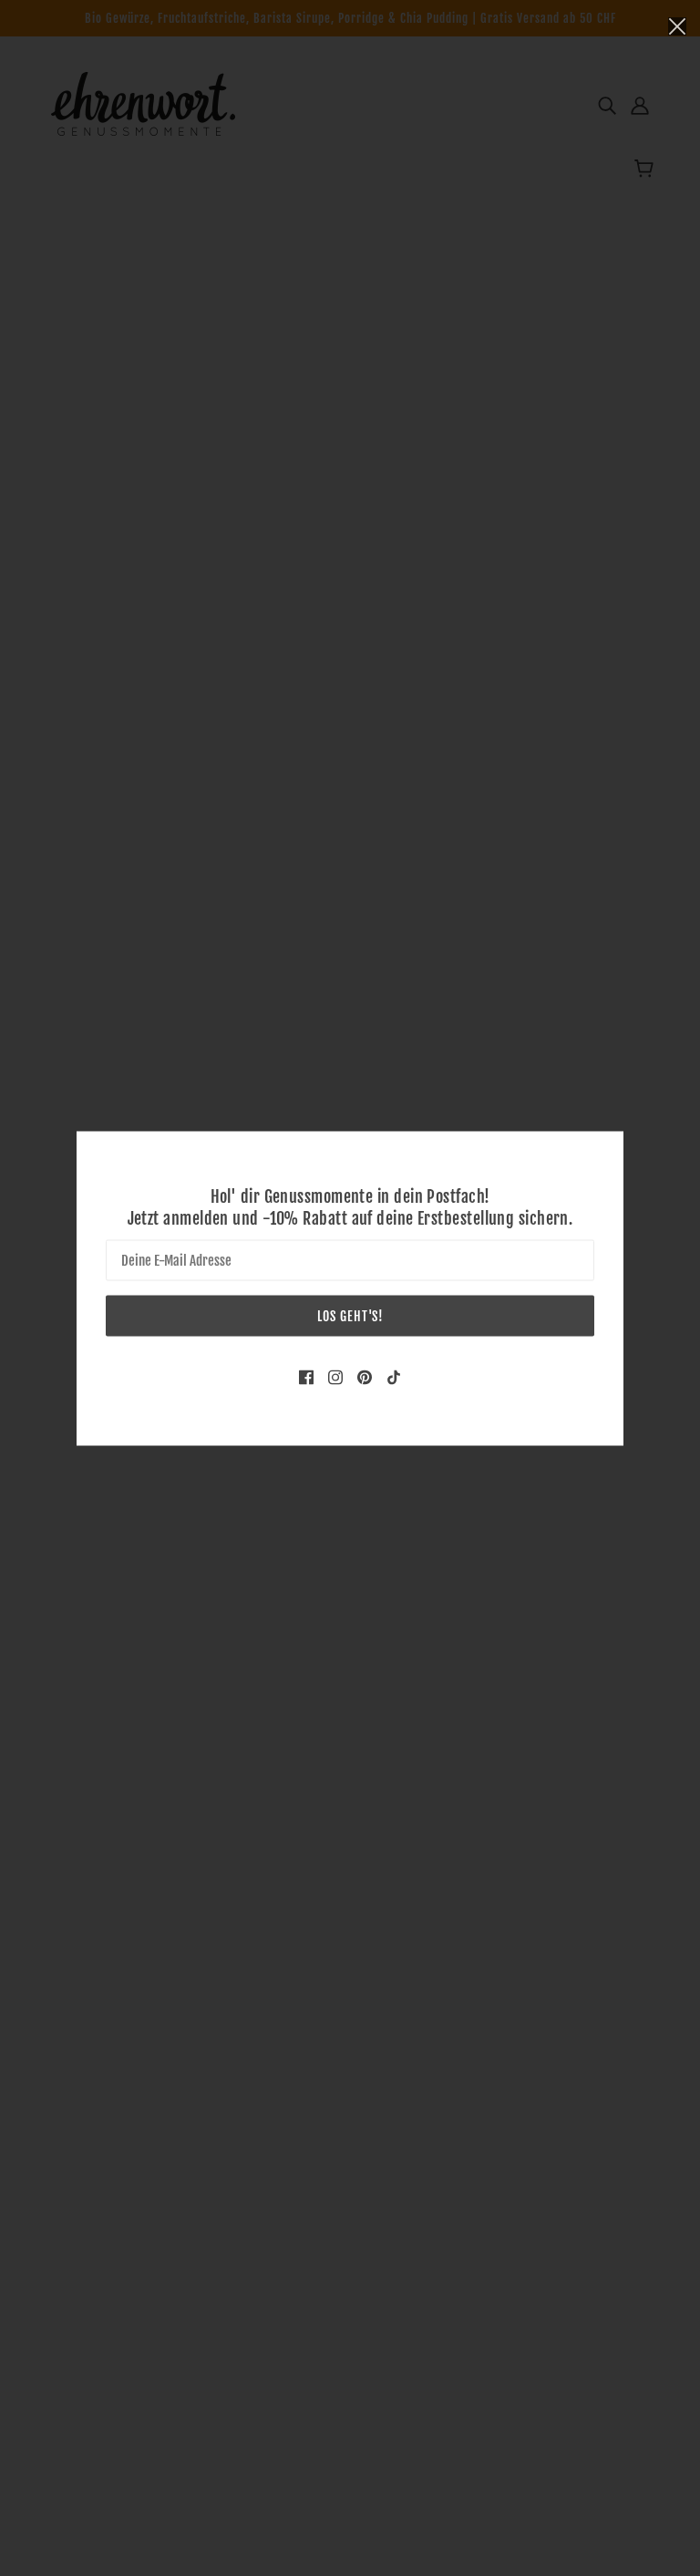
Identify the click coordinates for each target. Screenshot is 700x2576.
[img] (306, 1376)
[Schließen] (677, 25)
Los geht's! (350, 1315)
